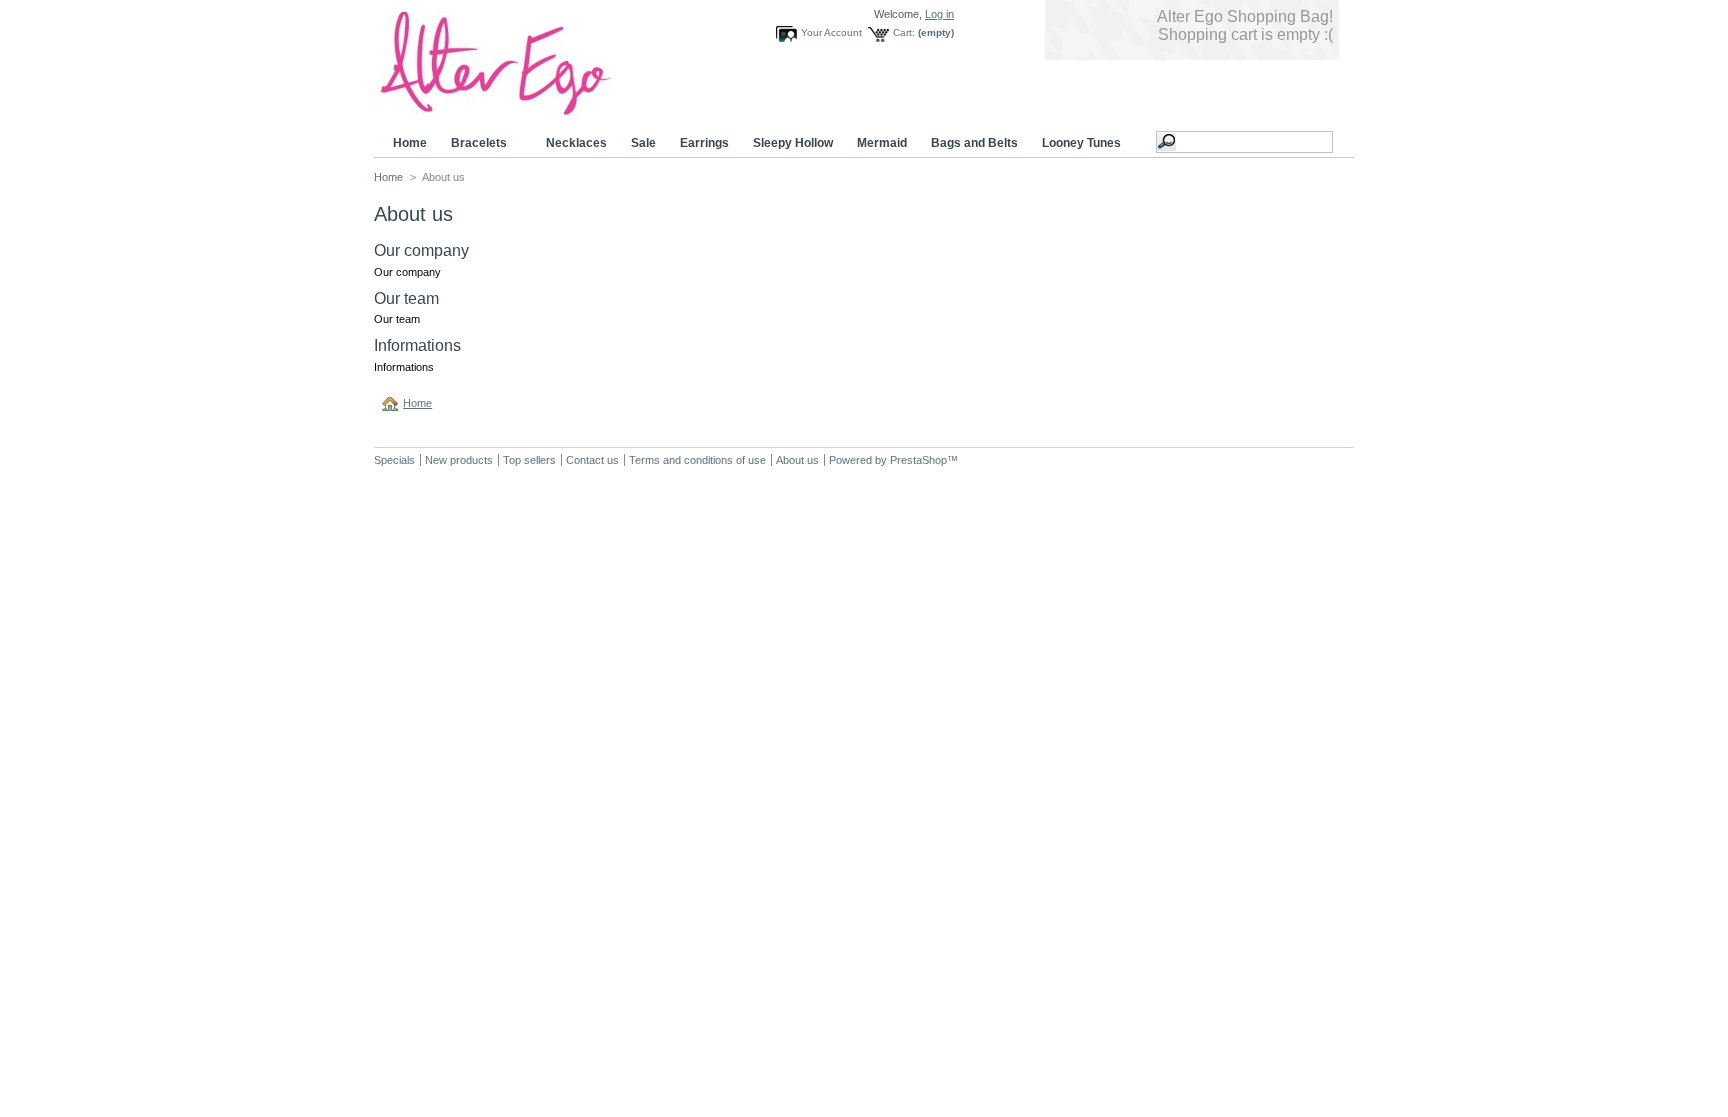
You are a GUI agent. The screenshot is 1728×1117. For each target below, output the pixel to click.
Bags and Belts (974, 143)
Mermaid (882, 143)
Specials (394, 460)
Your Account (831, 32)
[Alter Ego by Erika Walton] (524, 113)
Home (410, 143)
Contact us (592, 460)
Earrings (704, 143)
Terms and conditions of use (697, 460)
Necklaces (576, 143)
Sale (643, 143)
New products (459, 460)
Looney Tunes (1075, 143)
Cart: (904, 32)
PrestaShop (918, 460)
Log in (939, 14)
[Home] (393, 403)
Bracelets (473, 143)
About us (797, 460)
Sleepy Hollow (793, 143)
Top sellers (529, 460)
